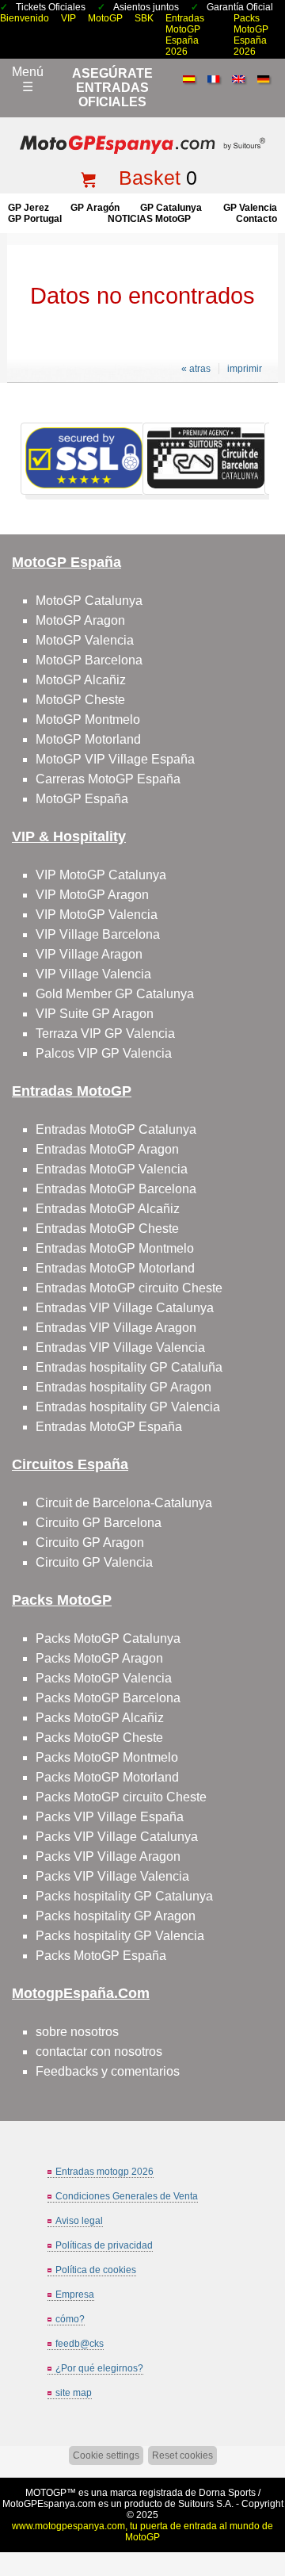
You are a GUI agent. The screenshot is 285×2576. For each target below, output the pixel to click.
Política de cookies (96, 2270)
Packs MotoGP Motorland (107, 1777)
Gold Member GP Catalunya (115, 994)
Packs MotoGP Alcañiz (100, 1718)
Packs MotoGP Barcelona (108, 1698)
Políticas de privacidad (104, 2245)
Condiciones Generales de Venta (127, 2196)
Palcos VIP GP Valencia (104, 1053)
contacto (256, 219)
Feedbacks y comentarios (108, 2071)
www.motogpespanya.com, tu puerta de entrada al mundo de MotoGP (142, 2532)
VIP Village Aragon (89, 954)
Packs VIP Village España (110, 1817)
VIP (68, 18)
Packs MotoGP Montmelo (107, 1757)
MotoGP (105, 18)
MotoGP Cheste (80, 700)
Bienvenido (25, 18)
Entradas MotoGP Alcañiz (108, 1209)
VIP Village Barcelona (98, 934)
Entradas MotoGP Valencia (112, 1169)
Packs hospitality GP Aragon (116, 1916)
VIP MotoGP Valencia (97, 915)
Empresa (75, 2295)
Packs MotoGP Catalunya (108, 1638)
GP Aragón (95, 208)
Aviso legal (79, 2221)
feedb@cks (80, 2344)
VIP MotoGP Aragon (92, 895)
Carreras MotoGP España (108, 779)
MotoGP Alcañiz (81, 680)
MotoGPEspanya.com (49, 2504)
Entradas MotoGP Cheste (107, 1229)
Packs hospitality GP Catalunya (124, 1896)
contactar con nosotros (99, 2052)
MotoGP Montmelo (88, 720)
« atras (196, 369)
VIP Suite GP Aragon (95, 1014)
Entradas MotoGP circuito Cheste (129, 1288)
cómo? (70, 2319)
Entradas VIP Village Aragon (116, 1328)
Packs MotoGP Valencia (104, 1678)
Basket (150, 178)
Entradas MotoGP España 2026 (185, 35)
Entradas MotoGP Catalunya (116, 1129)
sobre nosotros (77, 2032)
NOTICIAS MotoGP (149, 219)
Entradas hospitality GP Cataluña (129, 1367)
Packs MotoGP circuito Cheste (121, 1797)
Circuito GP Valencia (94, 1562)
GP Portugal (35, 219)
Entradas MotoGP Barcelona (116, 1189)
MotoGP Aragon (80, 620)
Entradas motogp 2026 (104, 2172)
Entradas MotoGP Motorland (115, 1268)
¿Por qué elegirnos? (99, 2368)
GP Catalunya (171, 208)
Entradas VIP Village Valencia (120, 1347)
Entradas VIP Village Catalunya (125, 1308)
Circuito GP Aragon (90, 1543)
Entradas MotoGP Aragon (107, 1149)
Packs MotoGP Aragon (99, 1658)
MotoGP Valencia (85, 640)
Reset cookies (182, 2455)
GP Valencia (250, 208)
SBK (144, 18)
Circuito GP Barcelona (99, 1523)
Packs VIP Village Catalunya (117, 1837)
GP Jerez (28, 208)
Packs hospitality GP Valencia (120, 1936)
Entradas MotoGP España (109, 1427)
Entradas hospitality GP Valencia (128, 1407)
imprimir (245, 369)
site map (74, 2393)
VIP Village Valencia (93, 974)
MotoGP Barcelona (89, 660)
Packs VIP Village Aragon (108, 1856)
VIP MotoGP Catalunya (101, 875)
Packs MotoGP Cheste (99, 1738)
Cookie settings (106, 2455)
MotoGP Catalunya (89, 601)
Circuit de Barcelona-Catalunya (124, 1503)
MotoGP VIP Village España (115, 759)
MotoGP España (82, 799)
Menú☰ (28, 79)
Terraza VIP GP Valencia (105, 1033)
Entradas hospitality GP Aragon (123, 1387)
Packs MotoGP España (101, 1956)
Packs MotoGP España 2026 (251, 35)
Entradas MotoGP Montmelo (115, 1248)
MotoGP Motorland (88, 739)
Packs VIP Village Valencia (112, 1876)
